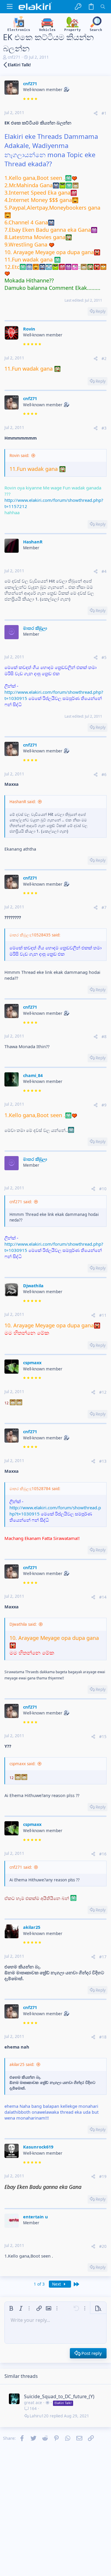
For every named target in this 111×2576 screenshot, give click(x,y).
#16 (103, 1854)
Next (57, 2284)
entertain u (36, 2217)
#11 (103, 1315)
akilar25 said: (22, 2064)
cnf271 (14, 57)
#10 (103, 1189)
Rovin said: (19, 456)
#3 (104, 428)
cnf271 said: (21, 1202)
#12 (103, 1392)
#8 (104, 1037)
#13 (103, 1461)
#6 (104, 775)
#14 (103, 1597)
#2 (104, 359)
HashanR (33, 542)
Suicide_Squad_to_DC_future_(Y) (59, 2396)
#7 (104, 908)
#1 (104, 113)
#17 (103, 1957)
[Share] (96, 113)
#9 (104, 1105)
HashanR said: (23, 802)
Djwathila (33, 1285)
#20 (103, 2246)
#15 (103, 1737)
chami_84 (33, 1075)
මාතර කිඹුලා (35, 628)
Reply (101, 311)
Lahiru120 (39, 2416)
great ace (33, 2403)
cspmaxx (32, 1362)
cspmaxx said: (22, 1764)
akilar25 (32, 1927)
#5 (104, 657)
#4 (104, 571)
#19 (103, 2176)
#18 (103, 2037)
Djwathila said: (23, 1624)
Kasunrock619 (38, 2147)
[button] (10, 7)
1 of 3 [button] (39, 2284)
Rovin (29, 329)
